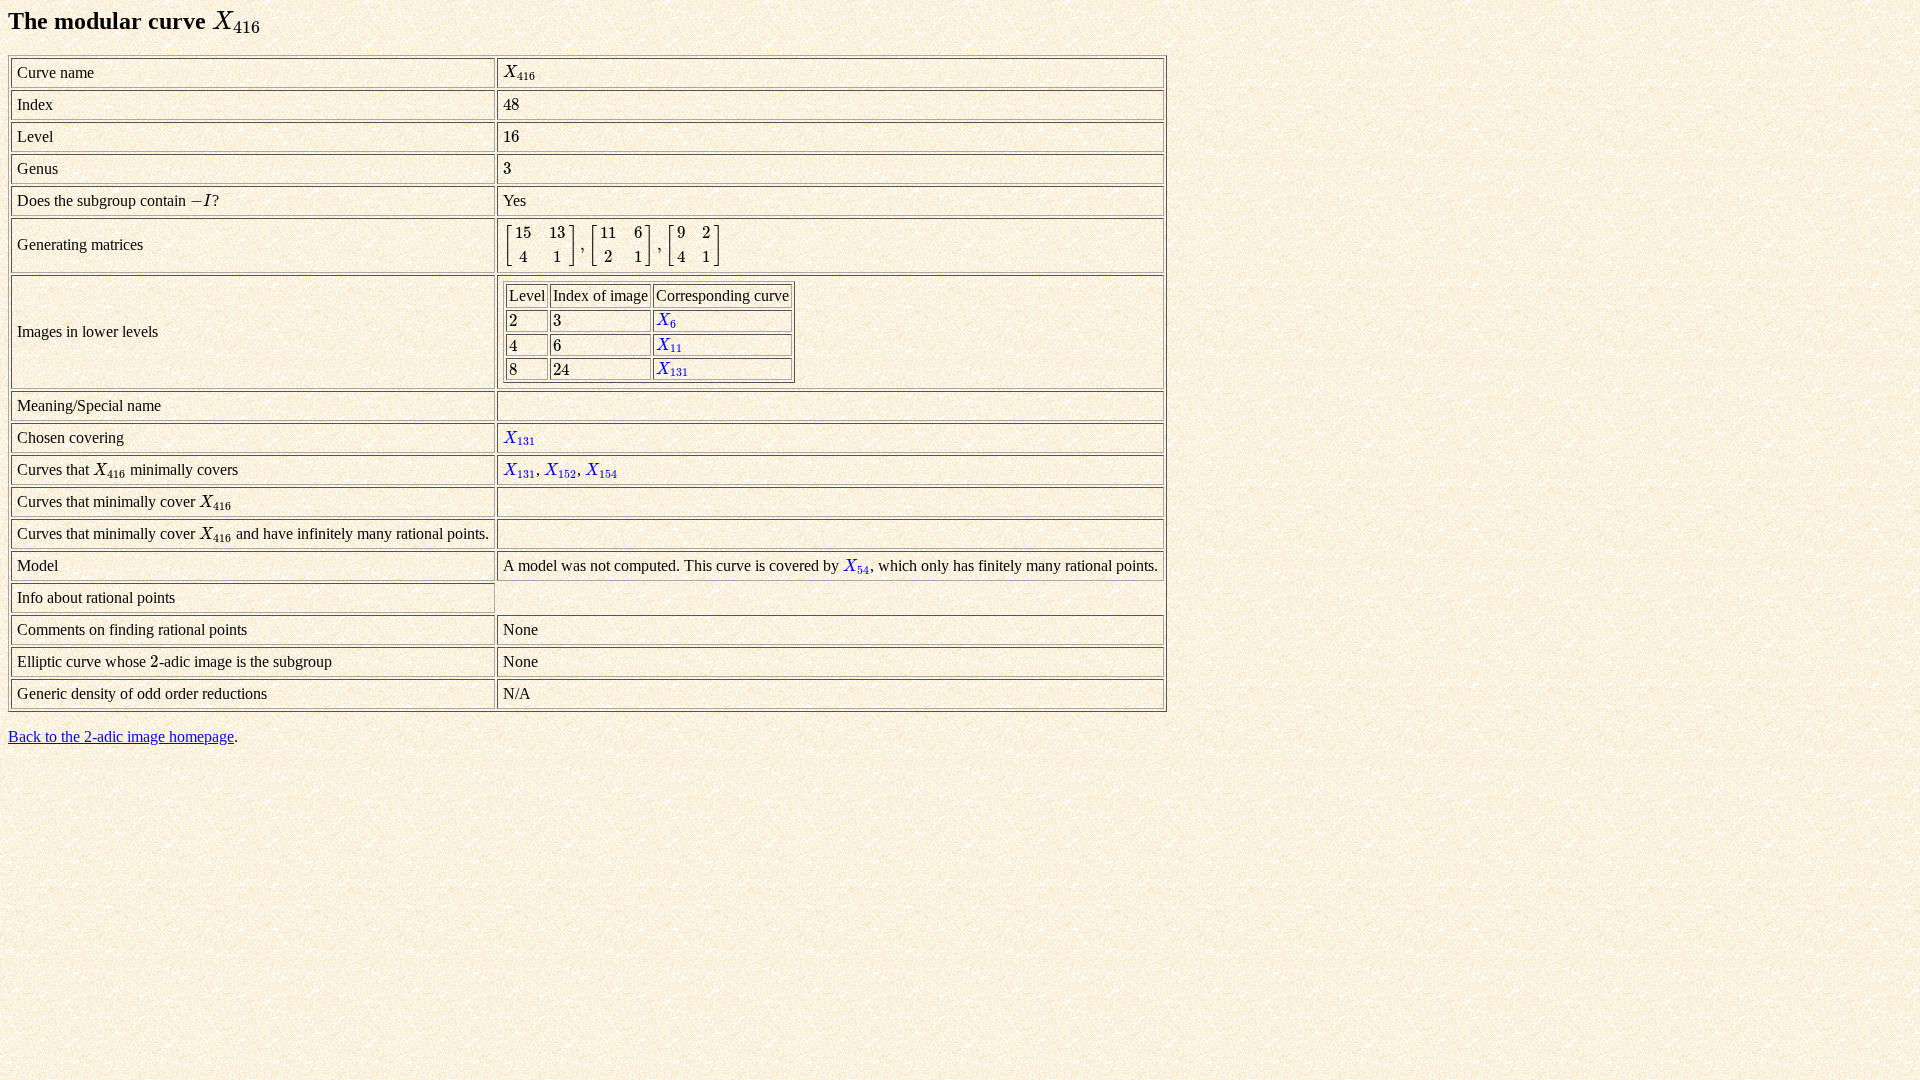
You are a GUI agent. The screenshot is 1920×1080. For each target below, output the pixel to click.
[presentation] (237, 21)
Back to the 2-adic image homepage (121, 736)
